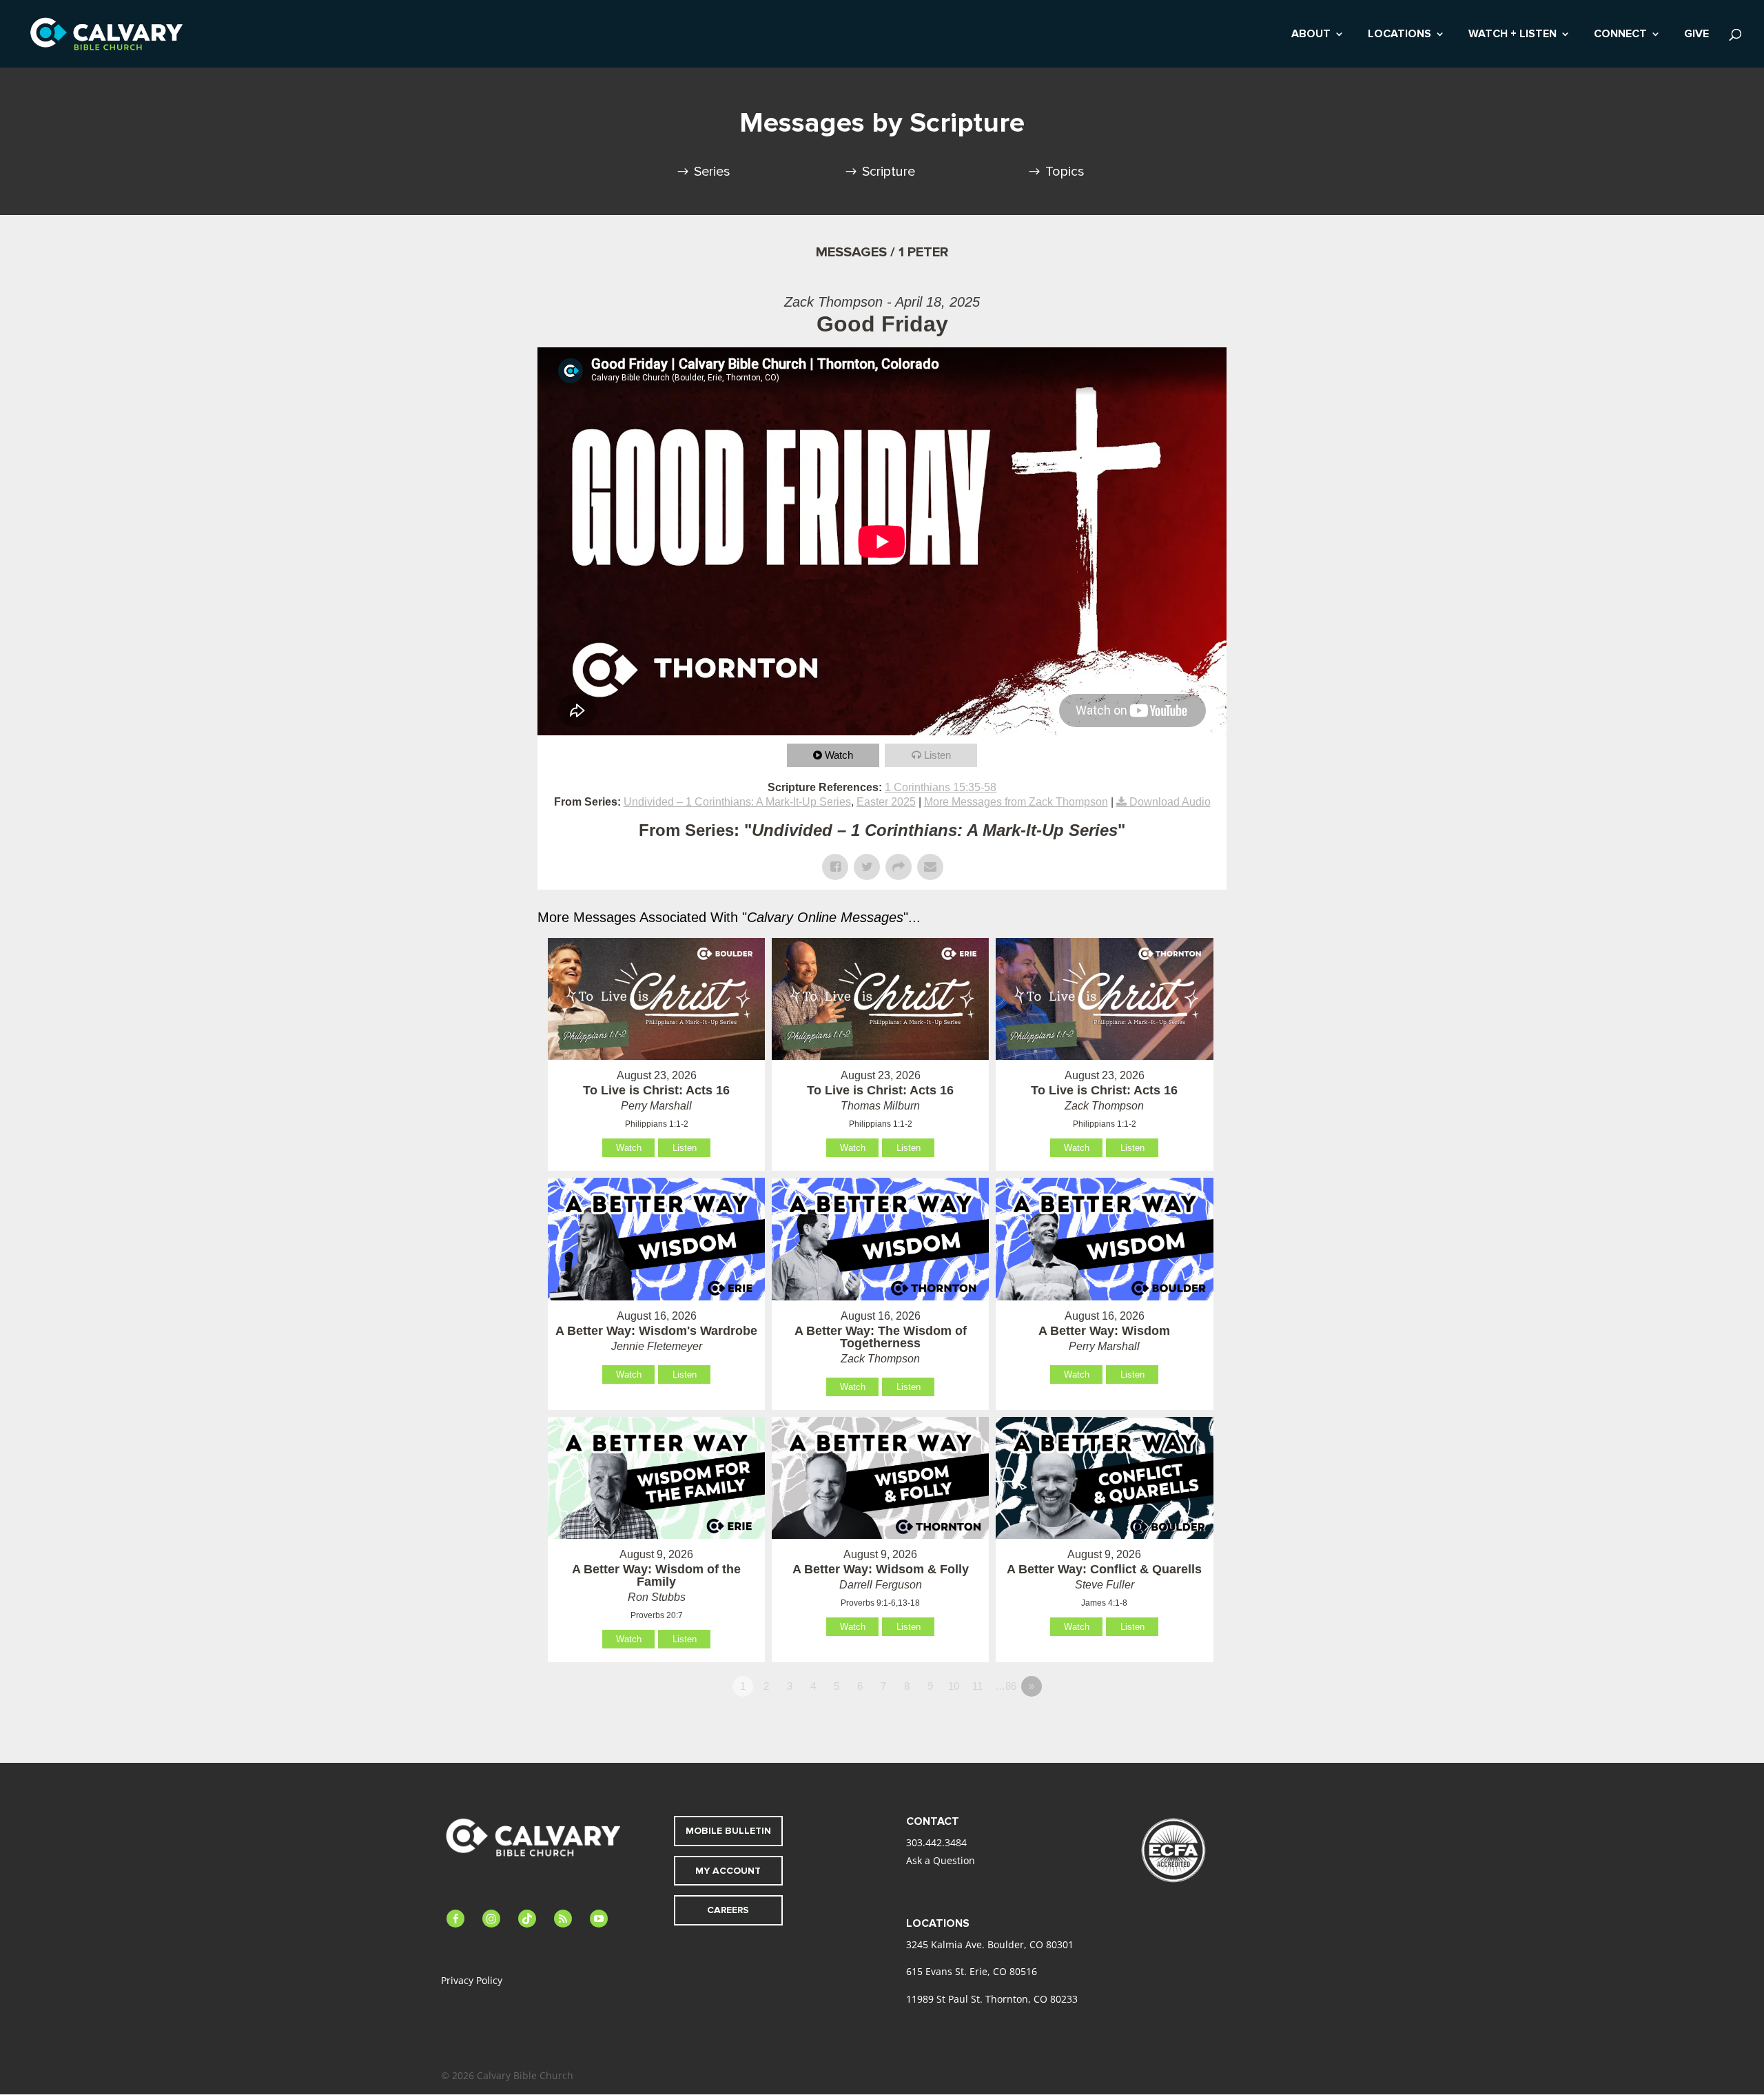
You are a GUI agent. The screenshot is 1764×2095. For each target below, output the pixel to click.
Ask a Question (941, 1860)
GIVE (1696, 35)
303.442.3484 (936, 1842)
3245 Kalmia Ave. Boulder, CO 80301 (990, 1944)
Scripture (889, 172)
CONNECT (1620, 35)
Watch (839, 755)
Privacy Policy (472, 1980)
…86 (1006, 1686)
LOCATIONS (1399, 35)
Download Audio (1170, 802)
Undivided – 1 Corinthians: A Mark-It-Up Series (737, 802)
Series (712, 172)
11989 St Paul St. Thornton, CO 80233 (992, 1999)
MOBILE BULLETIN (728, 1831)
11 (977, 1686)
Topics (1065, 172)
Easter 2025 (886, 802)
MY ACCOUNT (728, 1871)
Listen (937, 755)
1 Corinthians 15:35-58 (941, 787)
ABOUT (1311, 35)
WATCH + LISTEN (1512, 35)
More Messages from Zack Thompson (1016, 802)
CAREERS (728, 1910)
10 (954, 1686)
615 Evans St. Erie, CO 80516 (972, 1971)
